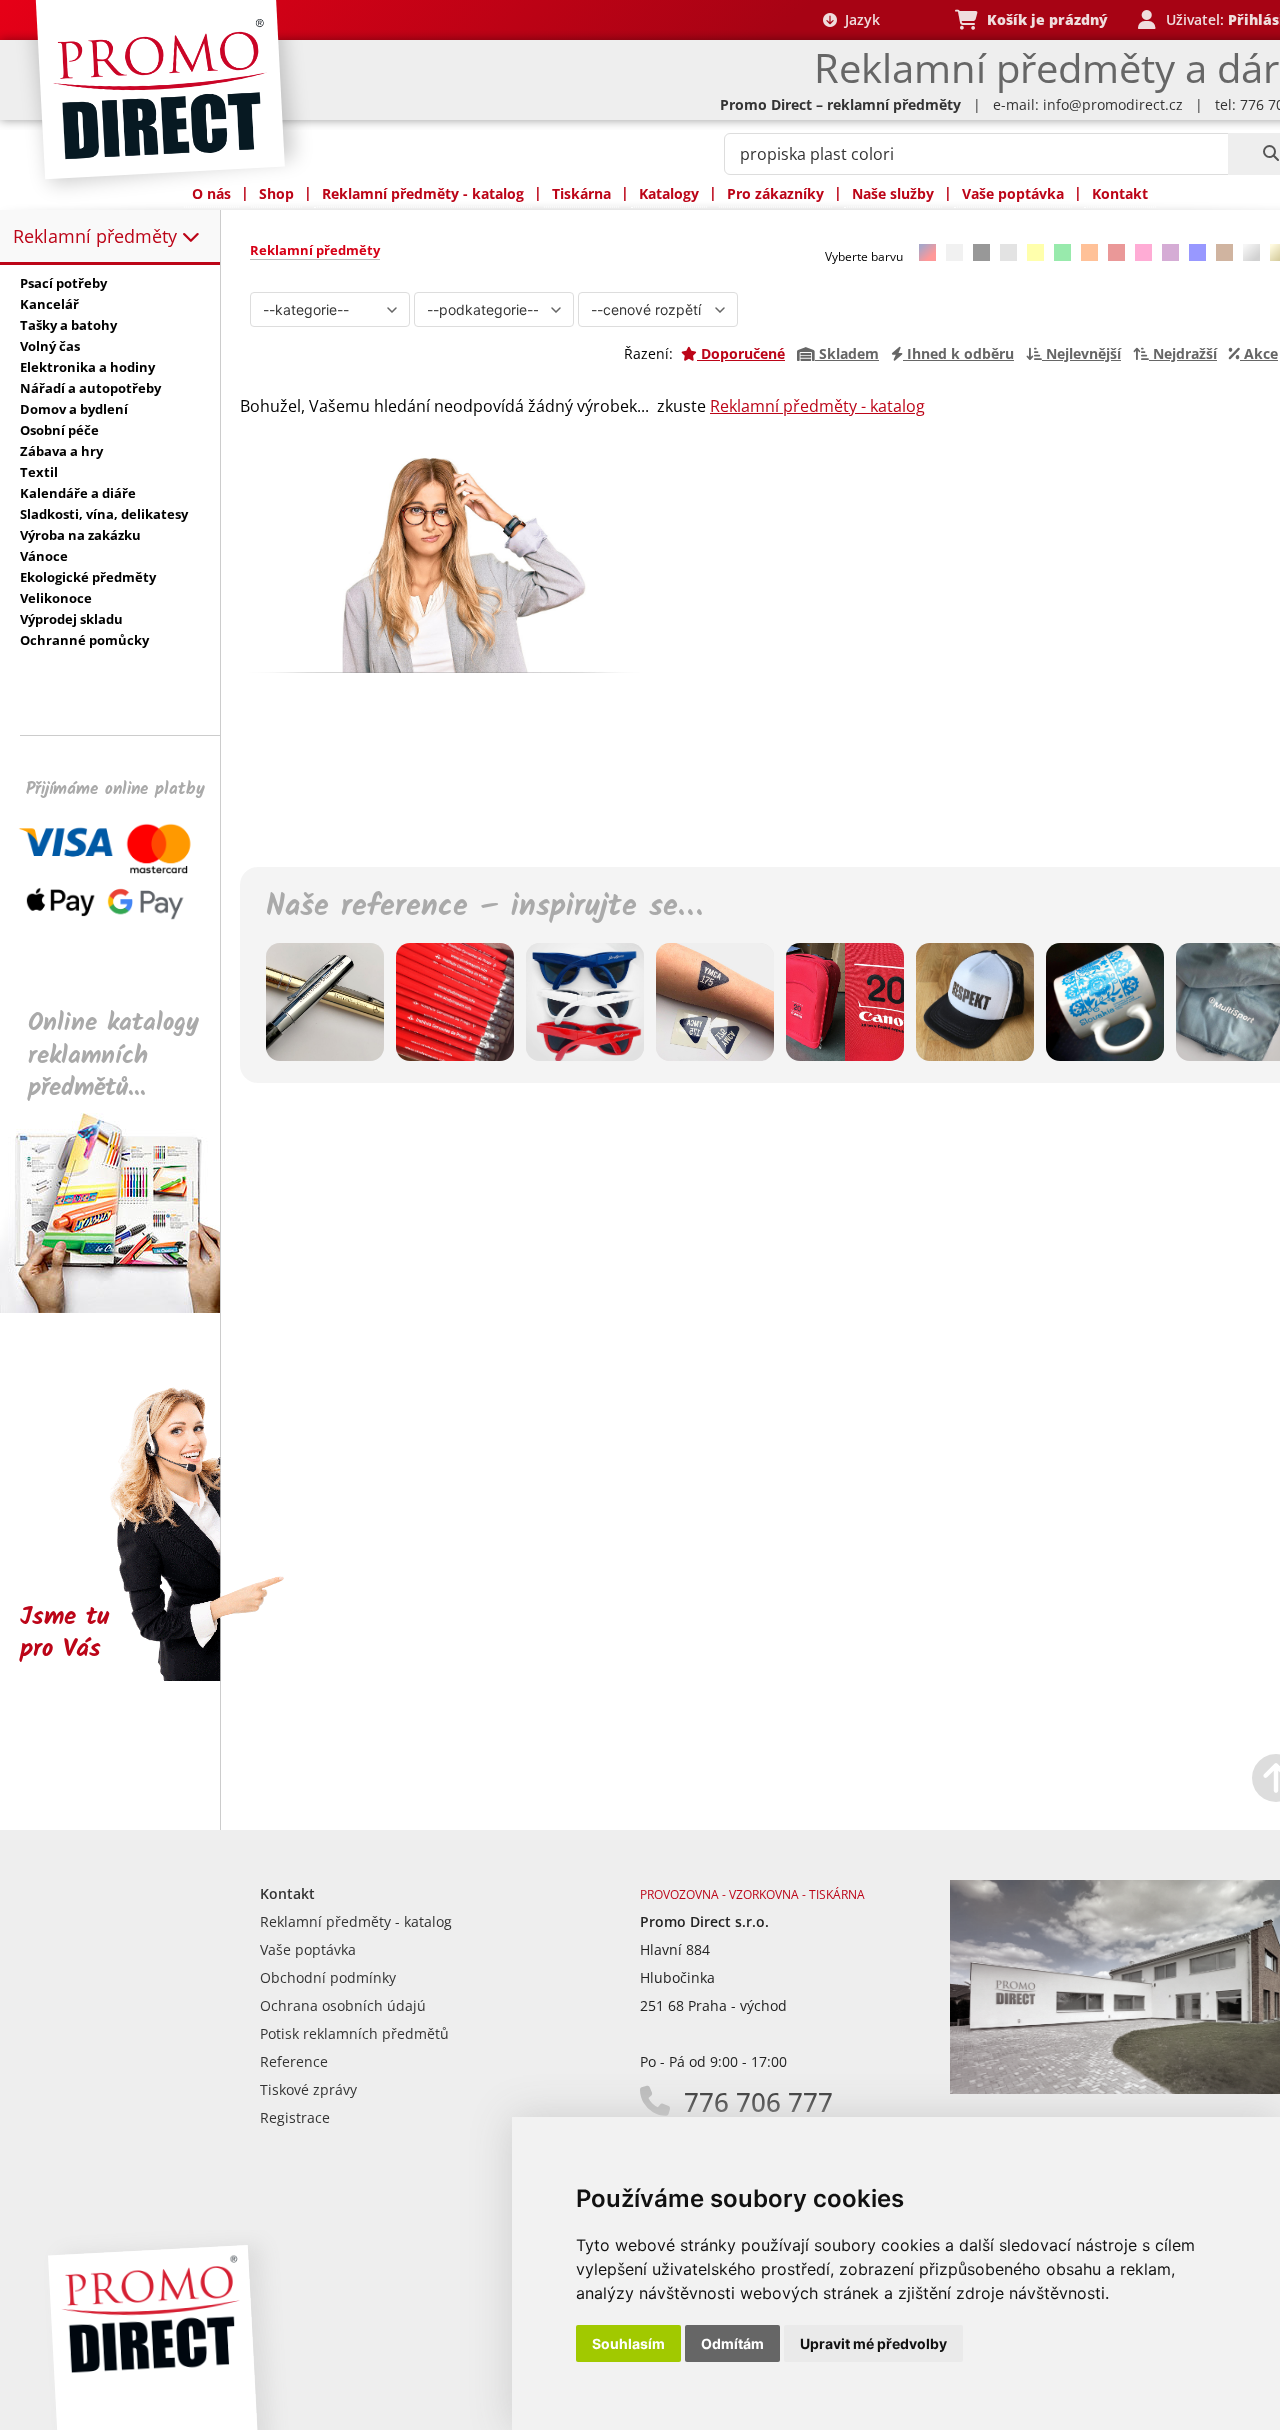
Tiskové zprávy (308, 2089)
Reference (294, 2061)
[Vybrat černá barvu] (981, 252)
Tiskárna (581, 193)
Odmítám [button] (732, 2343)
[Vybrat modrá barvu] (1197, 252)
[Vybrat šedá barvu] (1008, 252)
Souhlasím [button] (628, 2343)
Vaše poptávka (1013, 193)
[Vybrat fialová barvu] (1170, 252)
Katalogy (669, 193)
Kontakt (1120, 193)
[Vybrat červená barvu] (1116, 252)
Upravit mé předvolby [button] (873, 2343)
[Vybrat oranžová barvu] (1089, 252)
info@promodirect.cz (1113, 104)
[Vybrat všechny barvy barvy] (927, 252)
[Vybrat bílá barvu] (954, 252)
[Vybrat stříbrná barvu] (1251, 252)
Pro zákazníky (775, 193)
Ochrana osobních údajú (343, 2005)
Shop (276, 193)
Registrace (295, 2117)
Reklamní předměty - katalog (423, 193)
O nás (211, 193)
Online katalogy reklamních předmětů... (113, 1055)
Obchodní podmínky (328, 1977)
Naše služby (893, 193)
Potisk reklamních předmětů (354, 2033)
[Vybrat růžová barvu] (1143, 252)
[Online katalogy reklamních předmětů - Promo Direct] (124, 1307)
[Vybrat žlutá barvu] (1035, 252)
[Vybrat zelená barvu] (1062, 252)
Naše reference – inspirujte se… (484, 907)
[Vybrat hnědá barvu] (1224, 252)
